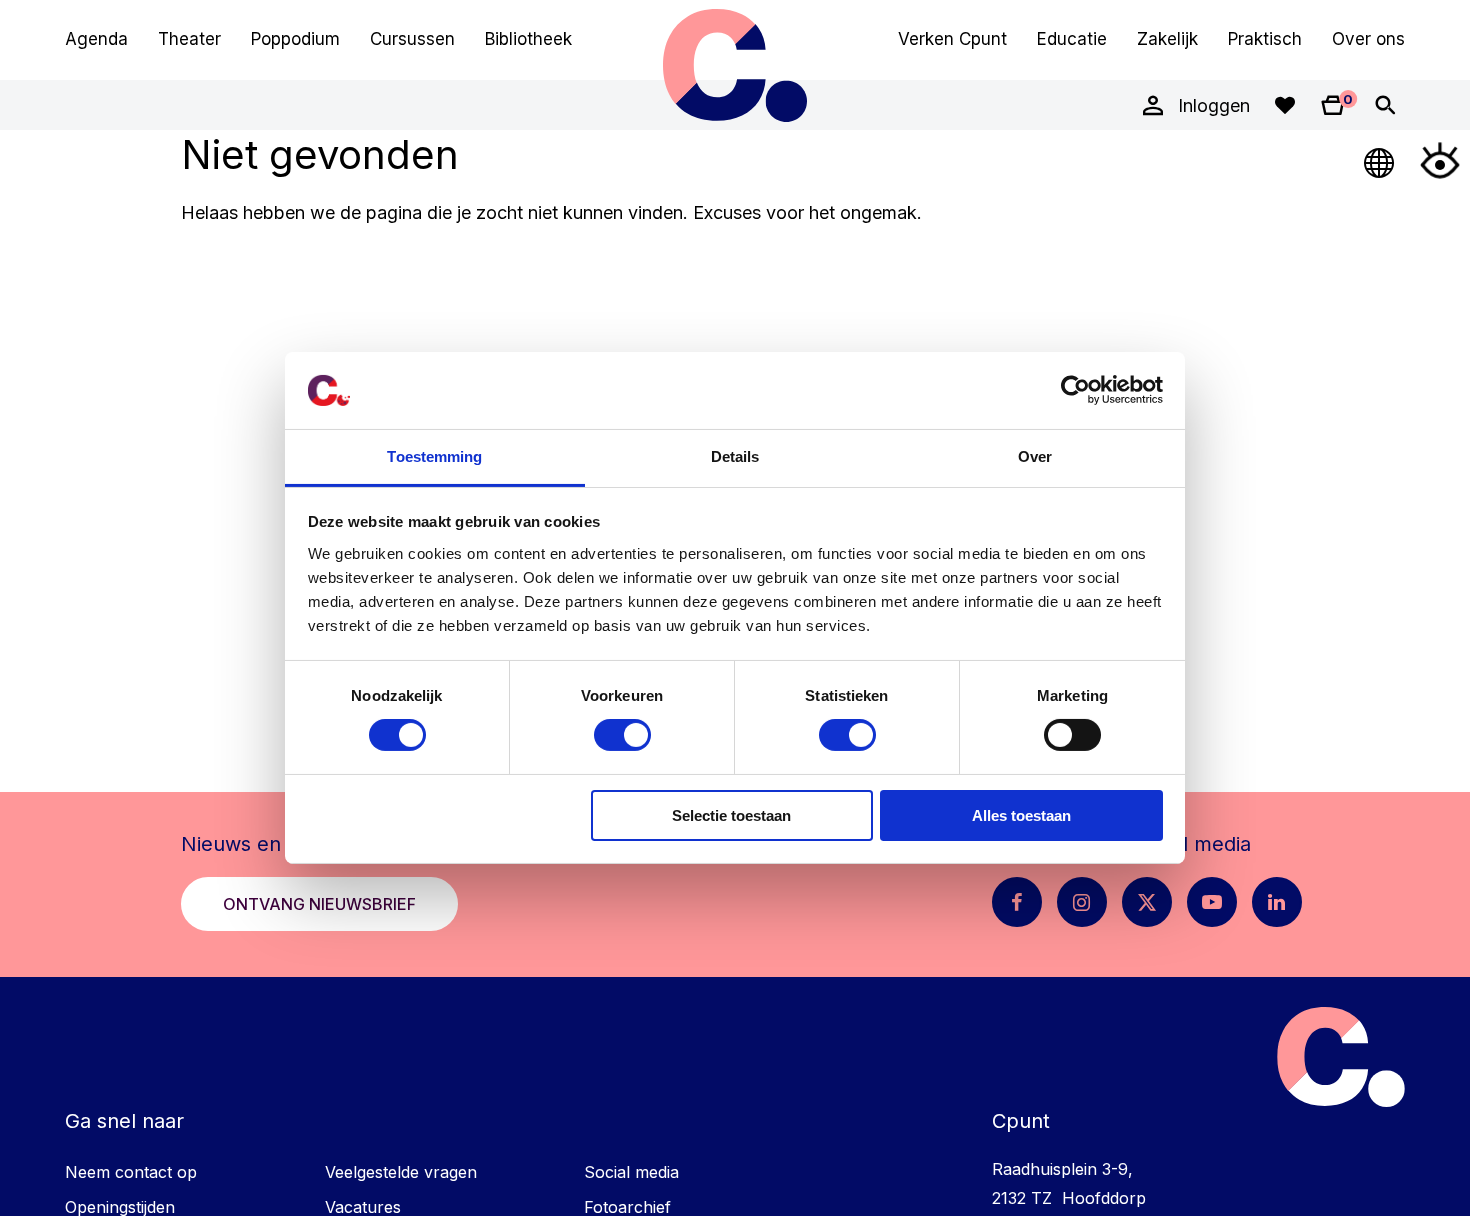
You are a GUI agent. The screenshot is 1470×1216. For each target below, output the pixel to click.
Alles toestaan (1021, 815)
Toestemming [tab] (434, 456)
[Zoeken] (1385, 105)
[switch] (622, 735)
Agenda (96, 39)
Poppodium (295, 39)
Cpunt (735, 65)
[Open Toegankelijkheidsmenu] (1440, 160)
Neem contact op (131, 1172)
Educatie (1072, 39)
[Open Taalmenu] (1380, 160)
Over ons (1368, 39)
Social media (631, 1172)
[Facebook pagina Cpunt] (1017, 902)
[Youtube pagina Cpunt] (1212, 902)
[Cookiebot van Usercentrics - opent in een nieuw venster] (1075, 390)
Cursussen (412, 39)
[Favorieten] (1285, 105)
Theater (189, 39)
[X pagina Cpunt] (1147, 902)
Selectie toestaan (731, 815)
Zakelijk (1167, 39)
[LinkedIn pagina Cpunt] (1277, 902)
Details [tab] (735, 456)
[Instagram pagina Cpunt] (1082, 902)
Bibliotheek (528, 39)
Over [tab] (1035, 456)
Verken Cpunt (952, 39)
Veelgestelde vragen (401, 1172)
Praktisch (1265, 39)
